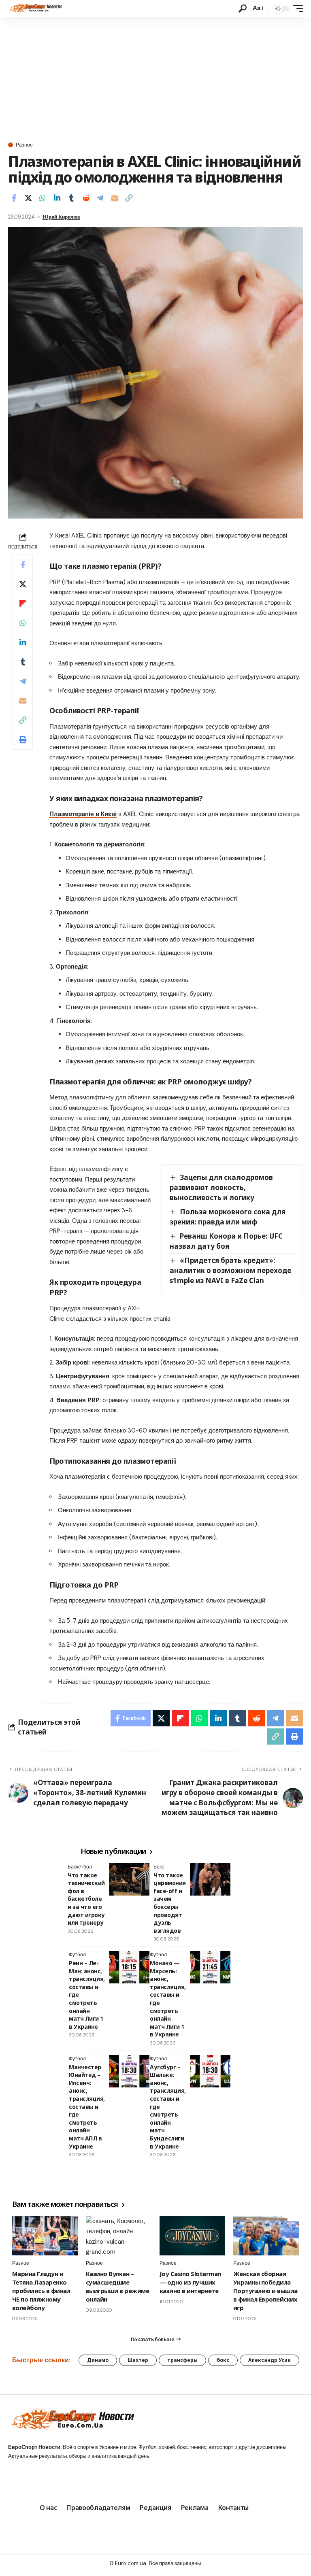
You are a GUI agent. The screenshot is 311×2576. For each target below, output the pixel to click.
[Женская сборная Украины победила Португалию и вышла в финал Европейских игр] (266, 2236)
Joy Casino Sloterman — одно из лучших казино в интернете (190, 2282)
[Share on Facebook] (14, 198)
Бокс (159, 1867)
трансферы (182, 2360)
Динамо (98, 2360)
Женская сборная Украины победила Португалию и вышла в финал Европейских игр (265, 2291)
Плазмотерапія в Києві (83, 814)
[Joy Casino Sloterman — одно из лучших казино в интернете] (192, 2236)
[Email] (115, 198)
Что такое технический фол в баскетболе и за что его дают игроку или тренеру (86, 1899)
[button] (243, 9)
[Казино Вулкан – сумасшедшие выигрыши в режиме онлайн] (119, 2236)
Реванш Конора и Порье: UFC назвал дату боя (226, 1241)
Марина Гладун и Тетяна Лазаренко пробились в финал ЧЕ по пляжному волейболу (41, 2291)
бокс (223, 2360)
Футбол (77, 1955)
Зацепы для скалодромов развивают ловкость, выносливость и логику (221, 1187)
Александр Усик (269, 2360)
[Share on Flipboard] (23, 604)
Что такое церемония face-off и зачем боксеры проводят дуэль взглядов (170, 1903)
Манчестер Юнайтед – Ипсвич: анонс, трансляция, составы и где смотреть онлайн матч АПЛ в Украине (87, 2107)
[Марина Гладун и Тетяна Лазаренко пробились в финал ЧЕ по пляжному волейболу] (45, 2236)
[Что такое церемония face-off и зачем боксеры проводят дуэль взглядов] (210, 1879)
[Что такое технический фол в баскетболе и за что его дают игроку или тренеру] (129, 1879)
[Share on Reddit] (86, 198)
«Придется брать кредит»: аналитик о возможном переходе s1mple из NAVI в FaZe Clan (230, 1270)
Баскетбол (80, 1867)
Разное (24, 145)
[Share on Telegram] (100, 198)
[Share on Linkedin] (57, 198)
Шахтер (138, 2360)
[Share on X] (28, 198)
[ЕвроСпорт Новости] (35, 9)
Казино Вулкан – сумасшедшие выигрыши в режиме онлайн (117, 2286)
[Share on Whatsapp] (43, 198)
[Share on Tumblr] (71, 198)
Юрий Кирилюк (61, 217)
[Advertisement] (155, 78)
